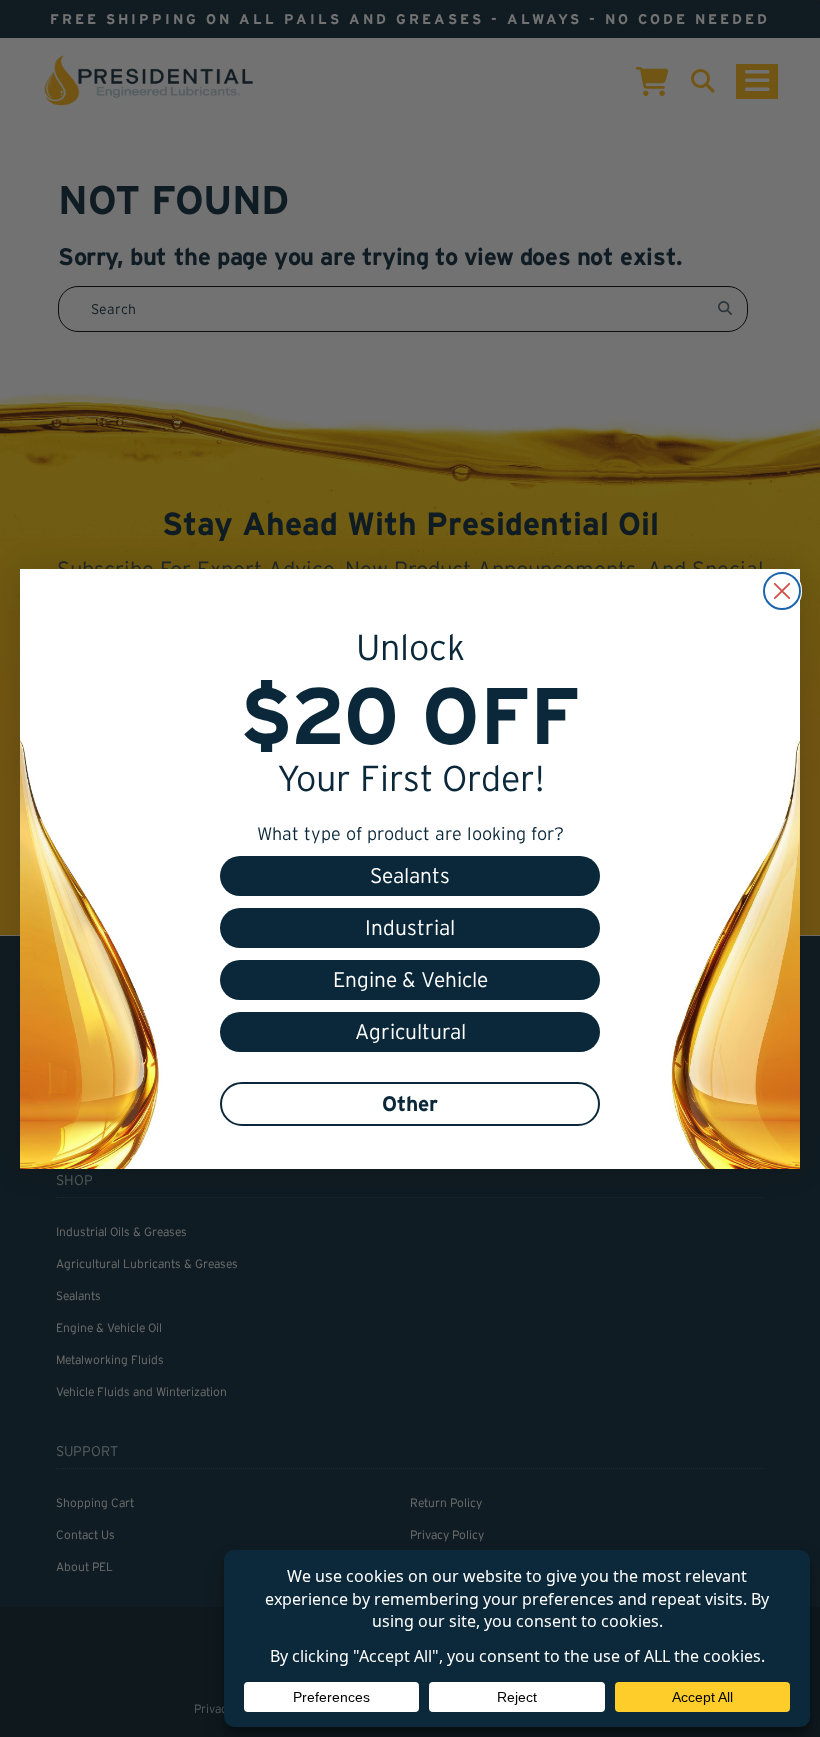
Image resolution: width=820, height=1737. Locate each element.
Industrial (410, 927)
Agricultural (410, 1031)
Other (410, 1103)
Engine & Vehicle (410, 979)
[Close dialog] (782, 591)
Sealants (410, 875)
